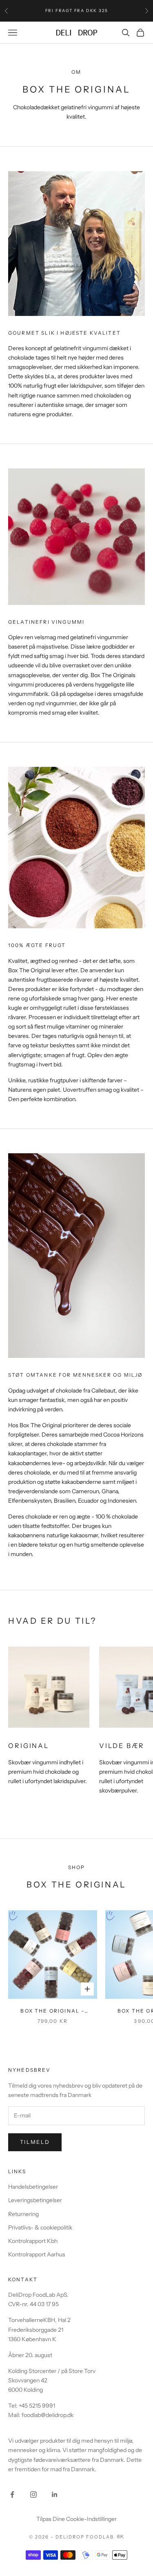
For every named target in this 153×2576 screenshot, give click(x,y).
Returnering (23, 2214)
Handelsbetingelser (33, 2187)
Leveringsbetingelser (35, 2200)
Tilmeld (35, 2142)
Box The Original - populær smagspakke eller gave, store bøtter (53, 2011)
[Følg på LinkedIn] (55, 2494)
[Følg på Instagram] (33, 2494)
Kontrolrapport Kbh (33, 2241)
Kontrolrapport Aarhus (37, 2254)
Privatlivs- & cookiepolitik (40, 2227)
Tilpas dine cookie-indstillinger (76, 2519)
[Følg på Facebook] (12, 2494)
